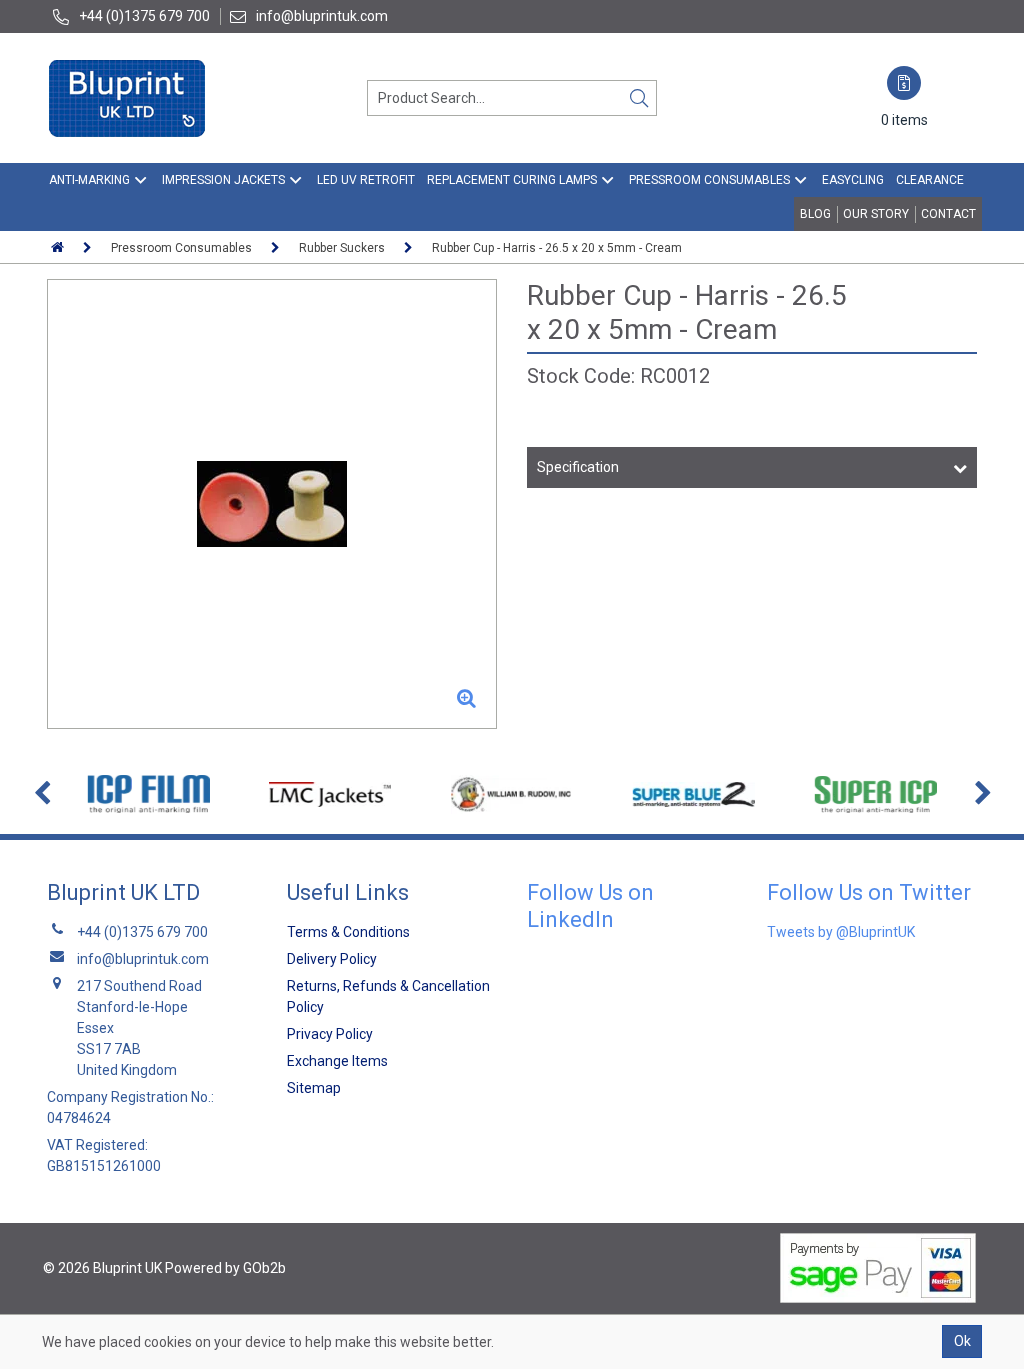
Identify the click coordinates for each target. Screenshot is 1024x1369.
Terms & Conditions (348, 932)
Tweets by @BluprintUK (841, 932)
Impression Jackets (223, 180)
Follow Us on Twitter (869, 892)
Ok (962, 1341)
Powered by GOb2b (225, 1268)
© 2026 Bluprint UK (102, 1268)
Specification (578, 467)
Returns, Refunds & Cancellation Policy (388, 996)
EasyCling (853, 180)
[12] (272, 504)
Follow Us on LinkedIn (590, 905)
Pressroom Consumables (709, 180)
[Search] (639, 98)
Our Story (876, 214)
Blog (815, 214)
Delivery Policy (332, 959)
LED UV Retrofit (366, 180)
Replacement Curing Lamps (512, 180)
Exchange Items (337, 1061)
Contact (948, 214)
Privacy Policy (330, 1034)
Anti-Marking (89, 180)
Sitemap (314, 1088)
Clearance (930, 180)
